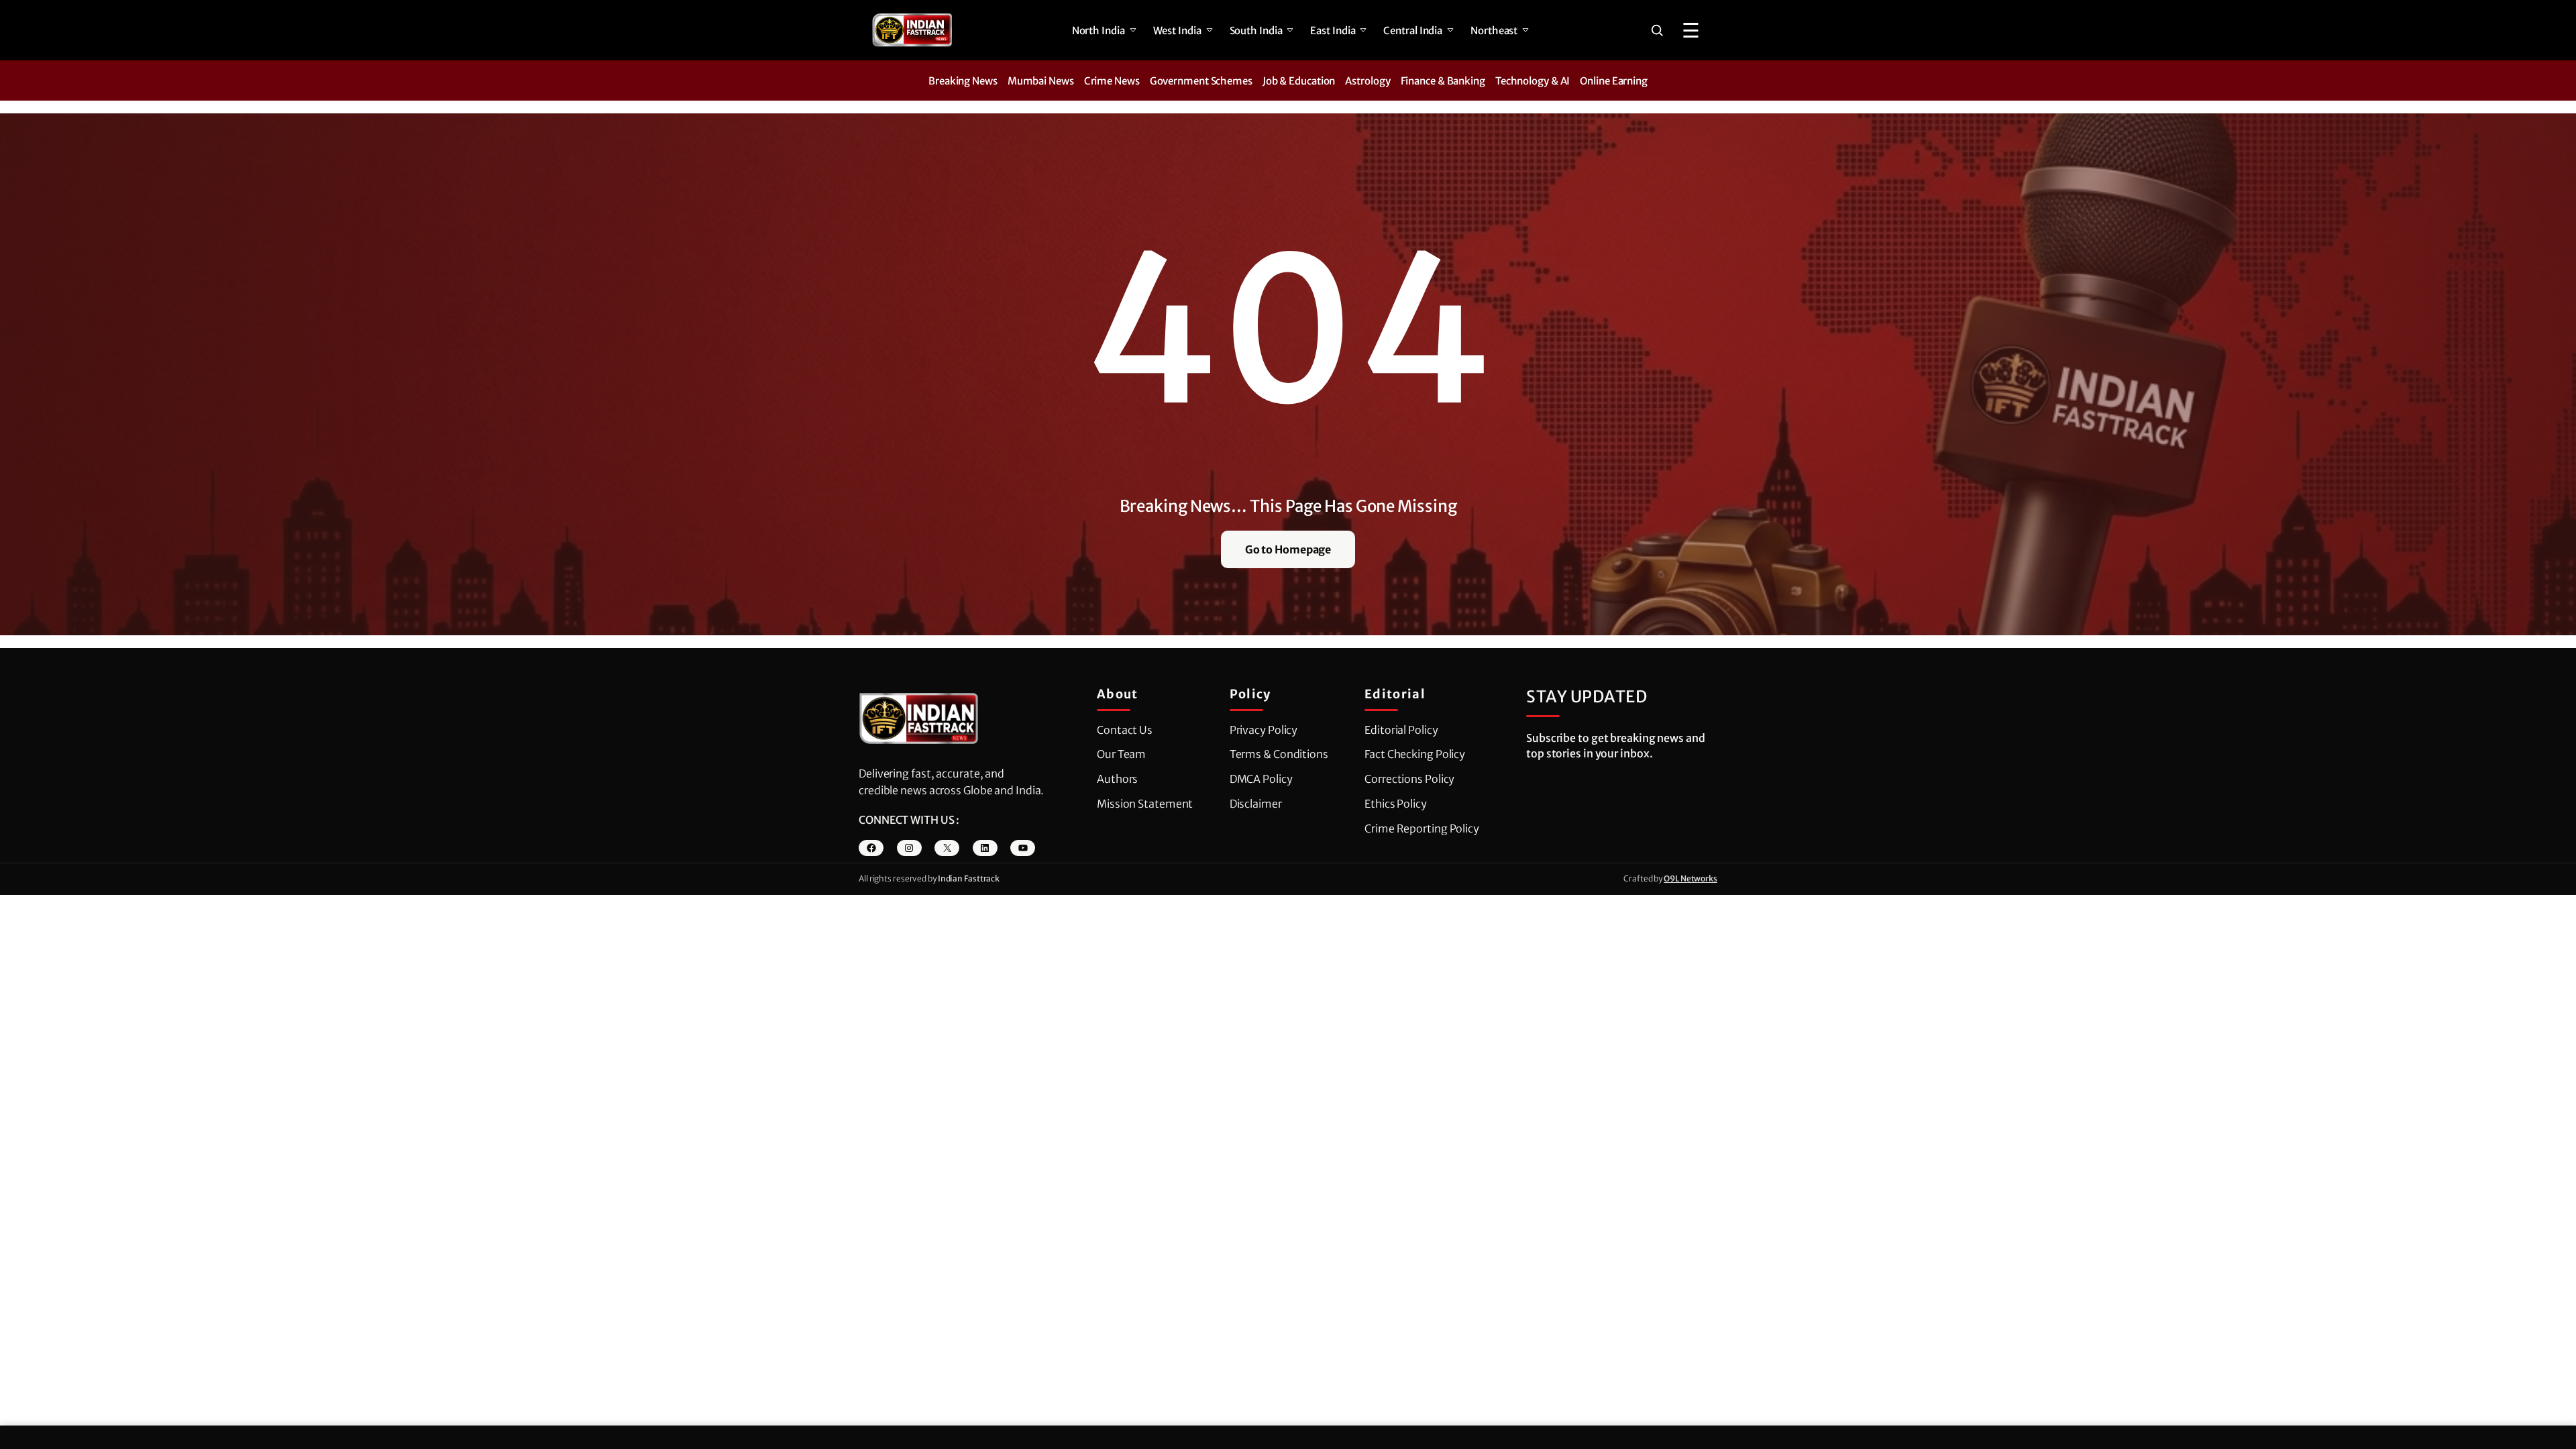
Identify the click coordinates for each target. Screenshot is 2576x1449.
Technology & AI (1533, 81)
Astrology (1367, 81)
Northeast (1494, 31)
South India (1256, 31)
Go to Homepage (1288, 549)
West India (1177, 31)
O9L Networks (1690, 878)
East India (1333, 31)
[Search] (1657, 30)
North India (1098, 31)
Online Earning (1614, 81)
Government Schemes (1201, 81)
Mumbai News (1041, 81)
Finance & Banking (1443, 81)
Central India (1413, 31)
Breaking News (963, 81)
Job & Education (1299, 81)
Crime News (1112, 81)
